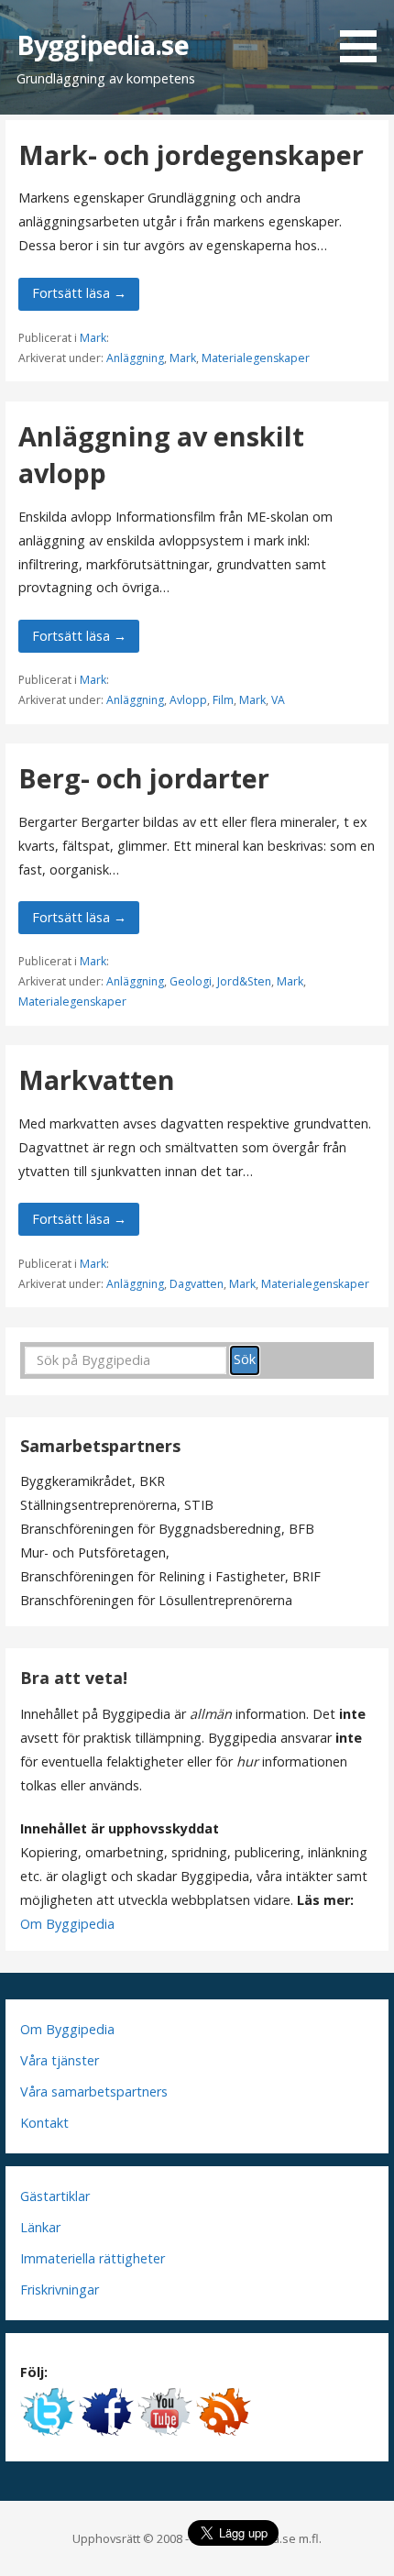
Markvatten (97, 1079)
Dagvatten (197, 1284)
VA (278, 700)
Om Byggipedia (67, 1924)
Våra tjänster (60, 2060)
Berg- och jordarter (144, 778)
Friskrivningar (60, 2290)
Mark (93, 338)
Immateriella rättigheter (93, 2258)
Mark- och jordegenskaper (191, 154)
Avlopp (188, 700)
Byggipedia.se (103, 44)
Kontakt (44, 2123)
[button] (365, 34)
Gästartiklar (55, 2196)
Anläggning (135, 358)
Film (223, 700)
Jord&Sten (244, 981)
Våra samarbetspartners (94, 2092)
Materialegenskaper (256, 358)
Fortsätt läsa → (79, 293)
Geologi (191, 981)
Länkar (40, 2227)
